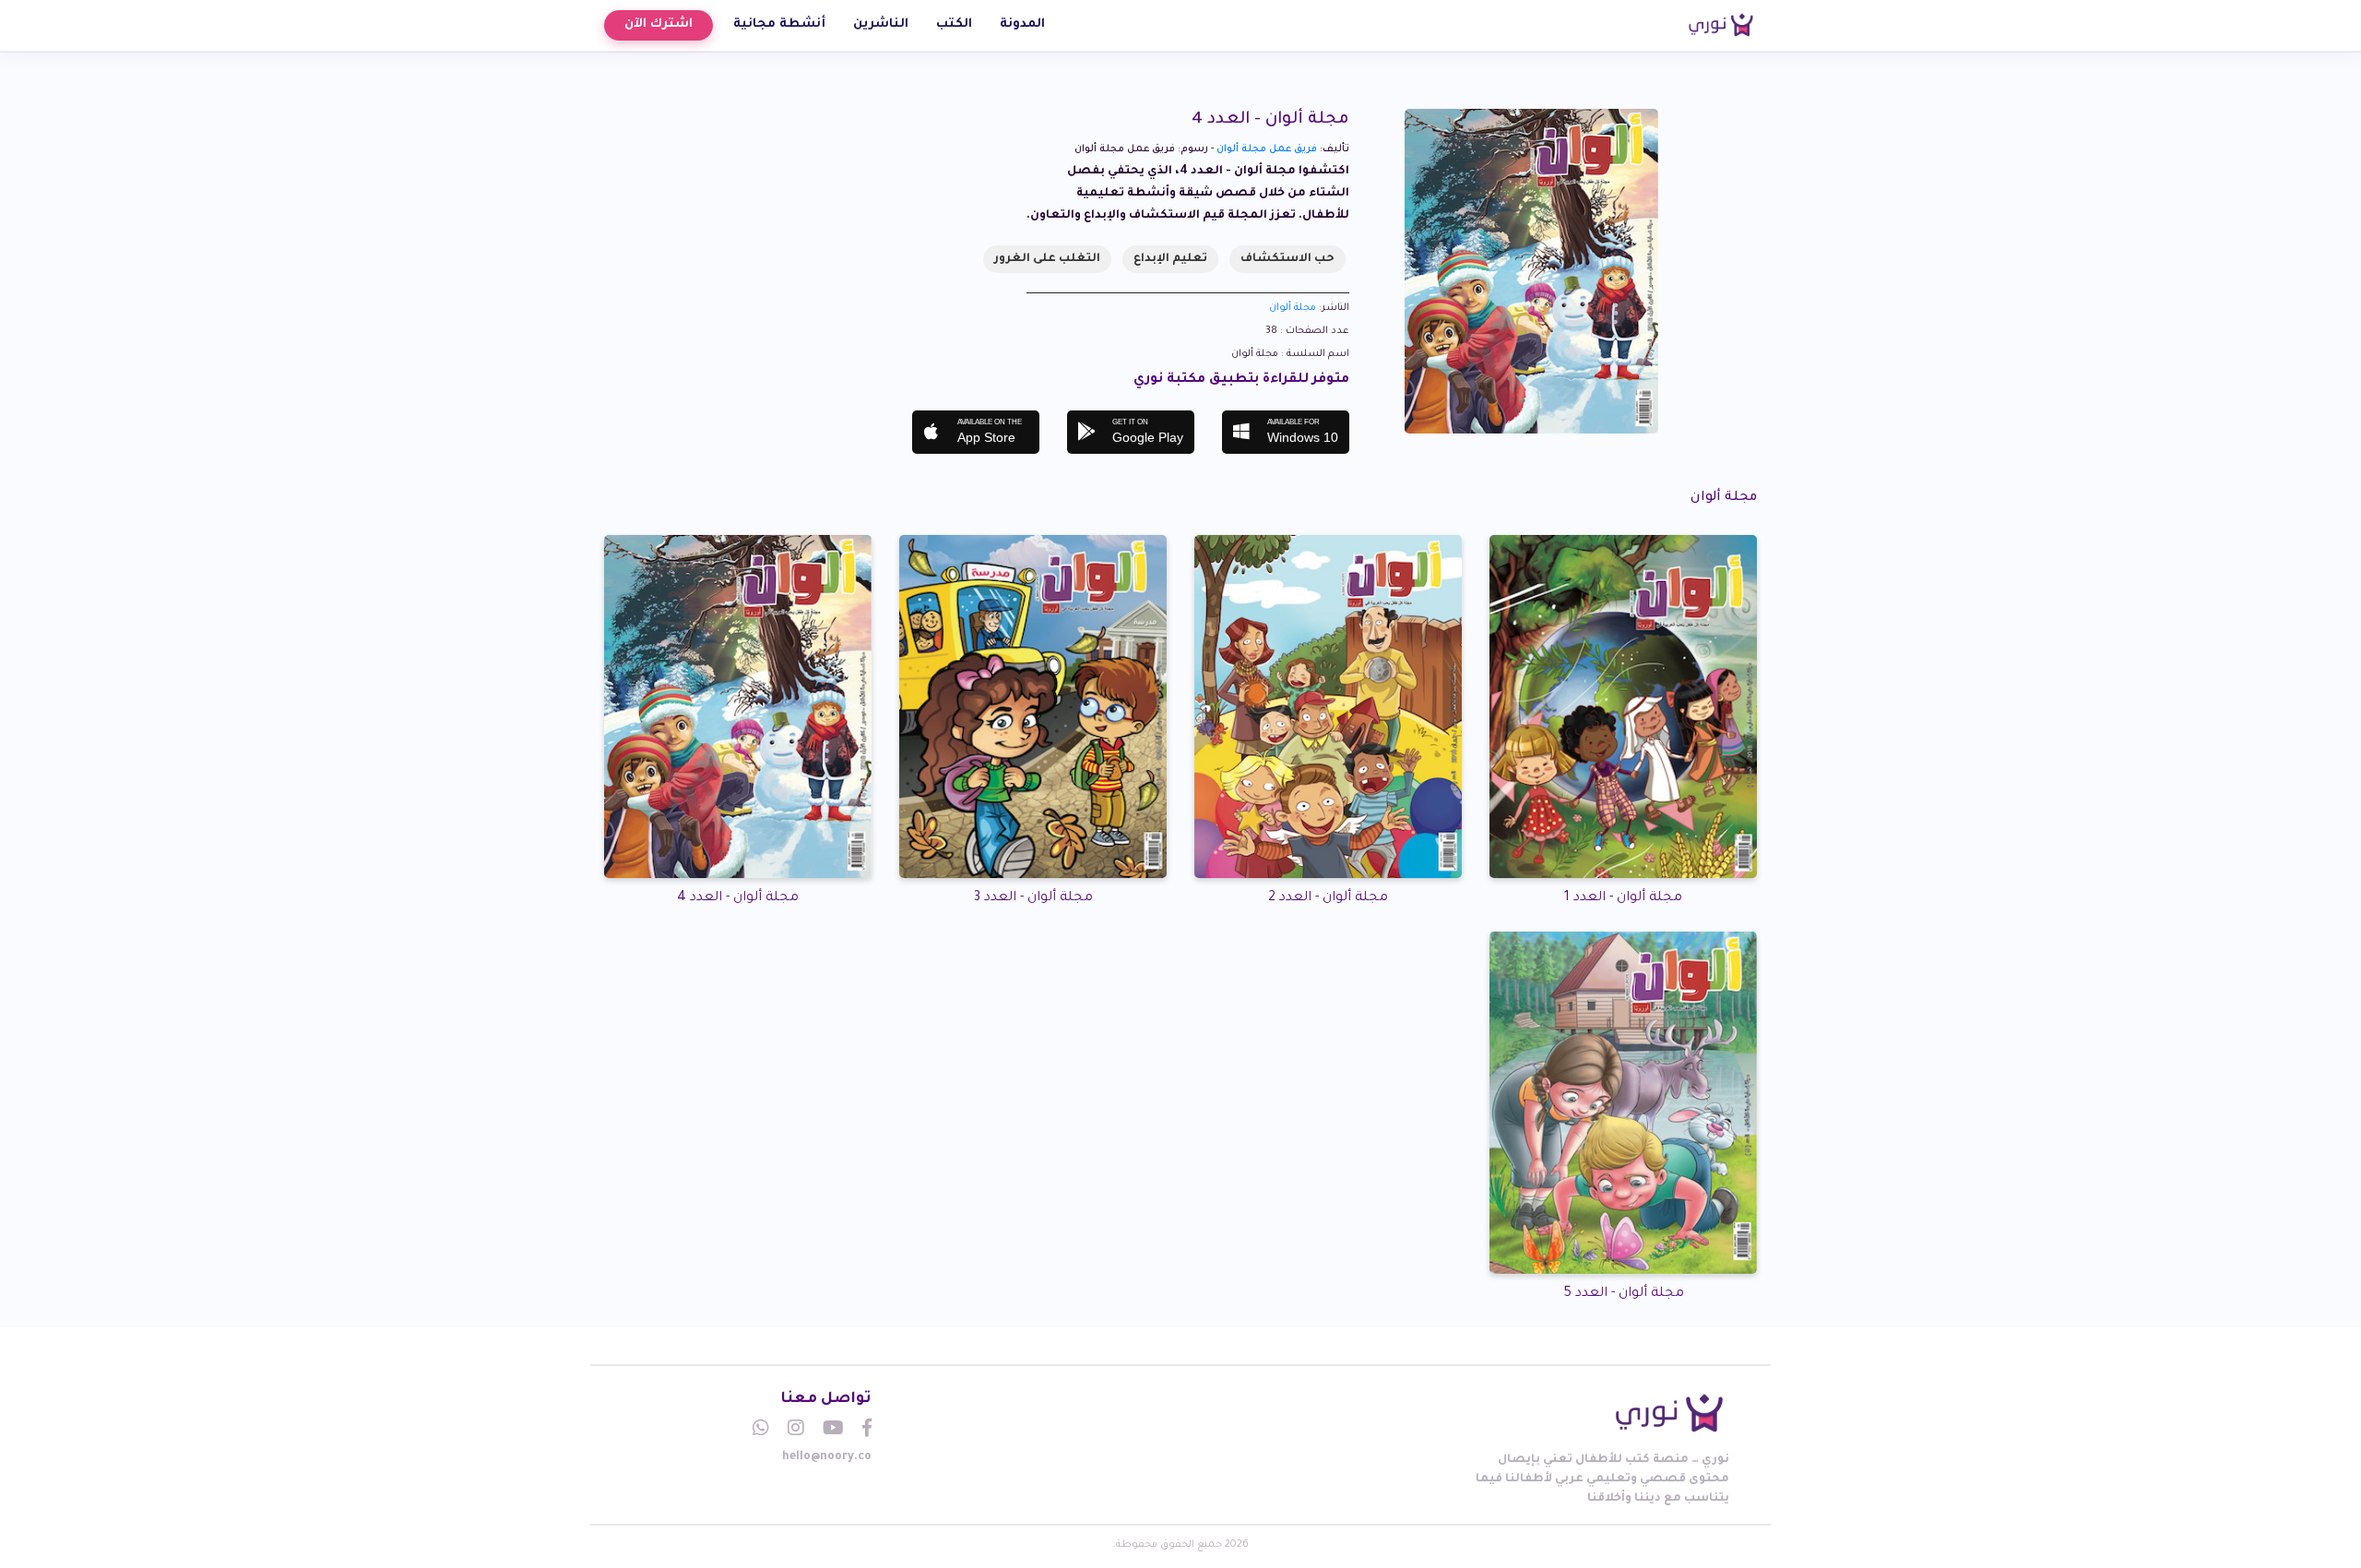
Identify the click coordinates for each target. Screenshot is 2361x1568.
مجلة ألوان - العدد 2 (1328, 898)
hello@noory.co (827, 1457)
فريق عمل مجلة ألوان (1267, 149)
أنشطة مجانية (779, 24)
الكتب (954, 24)
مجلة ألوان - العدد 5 (1624, 1294)
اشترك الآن (658, 24)
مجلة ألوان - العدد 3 (1033, 898)
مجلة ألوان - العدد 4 (738, 898)
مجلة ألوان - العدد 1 (1623, 898)
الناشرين (881, 24)
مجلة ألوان (1293, 308)
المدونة (1022, 24)
